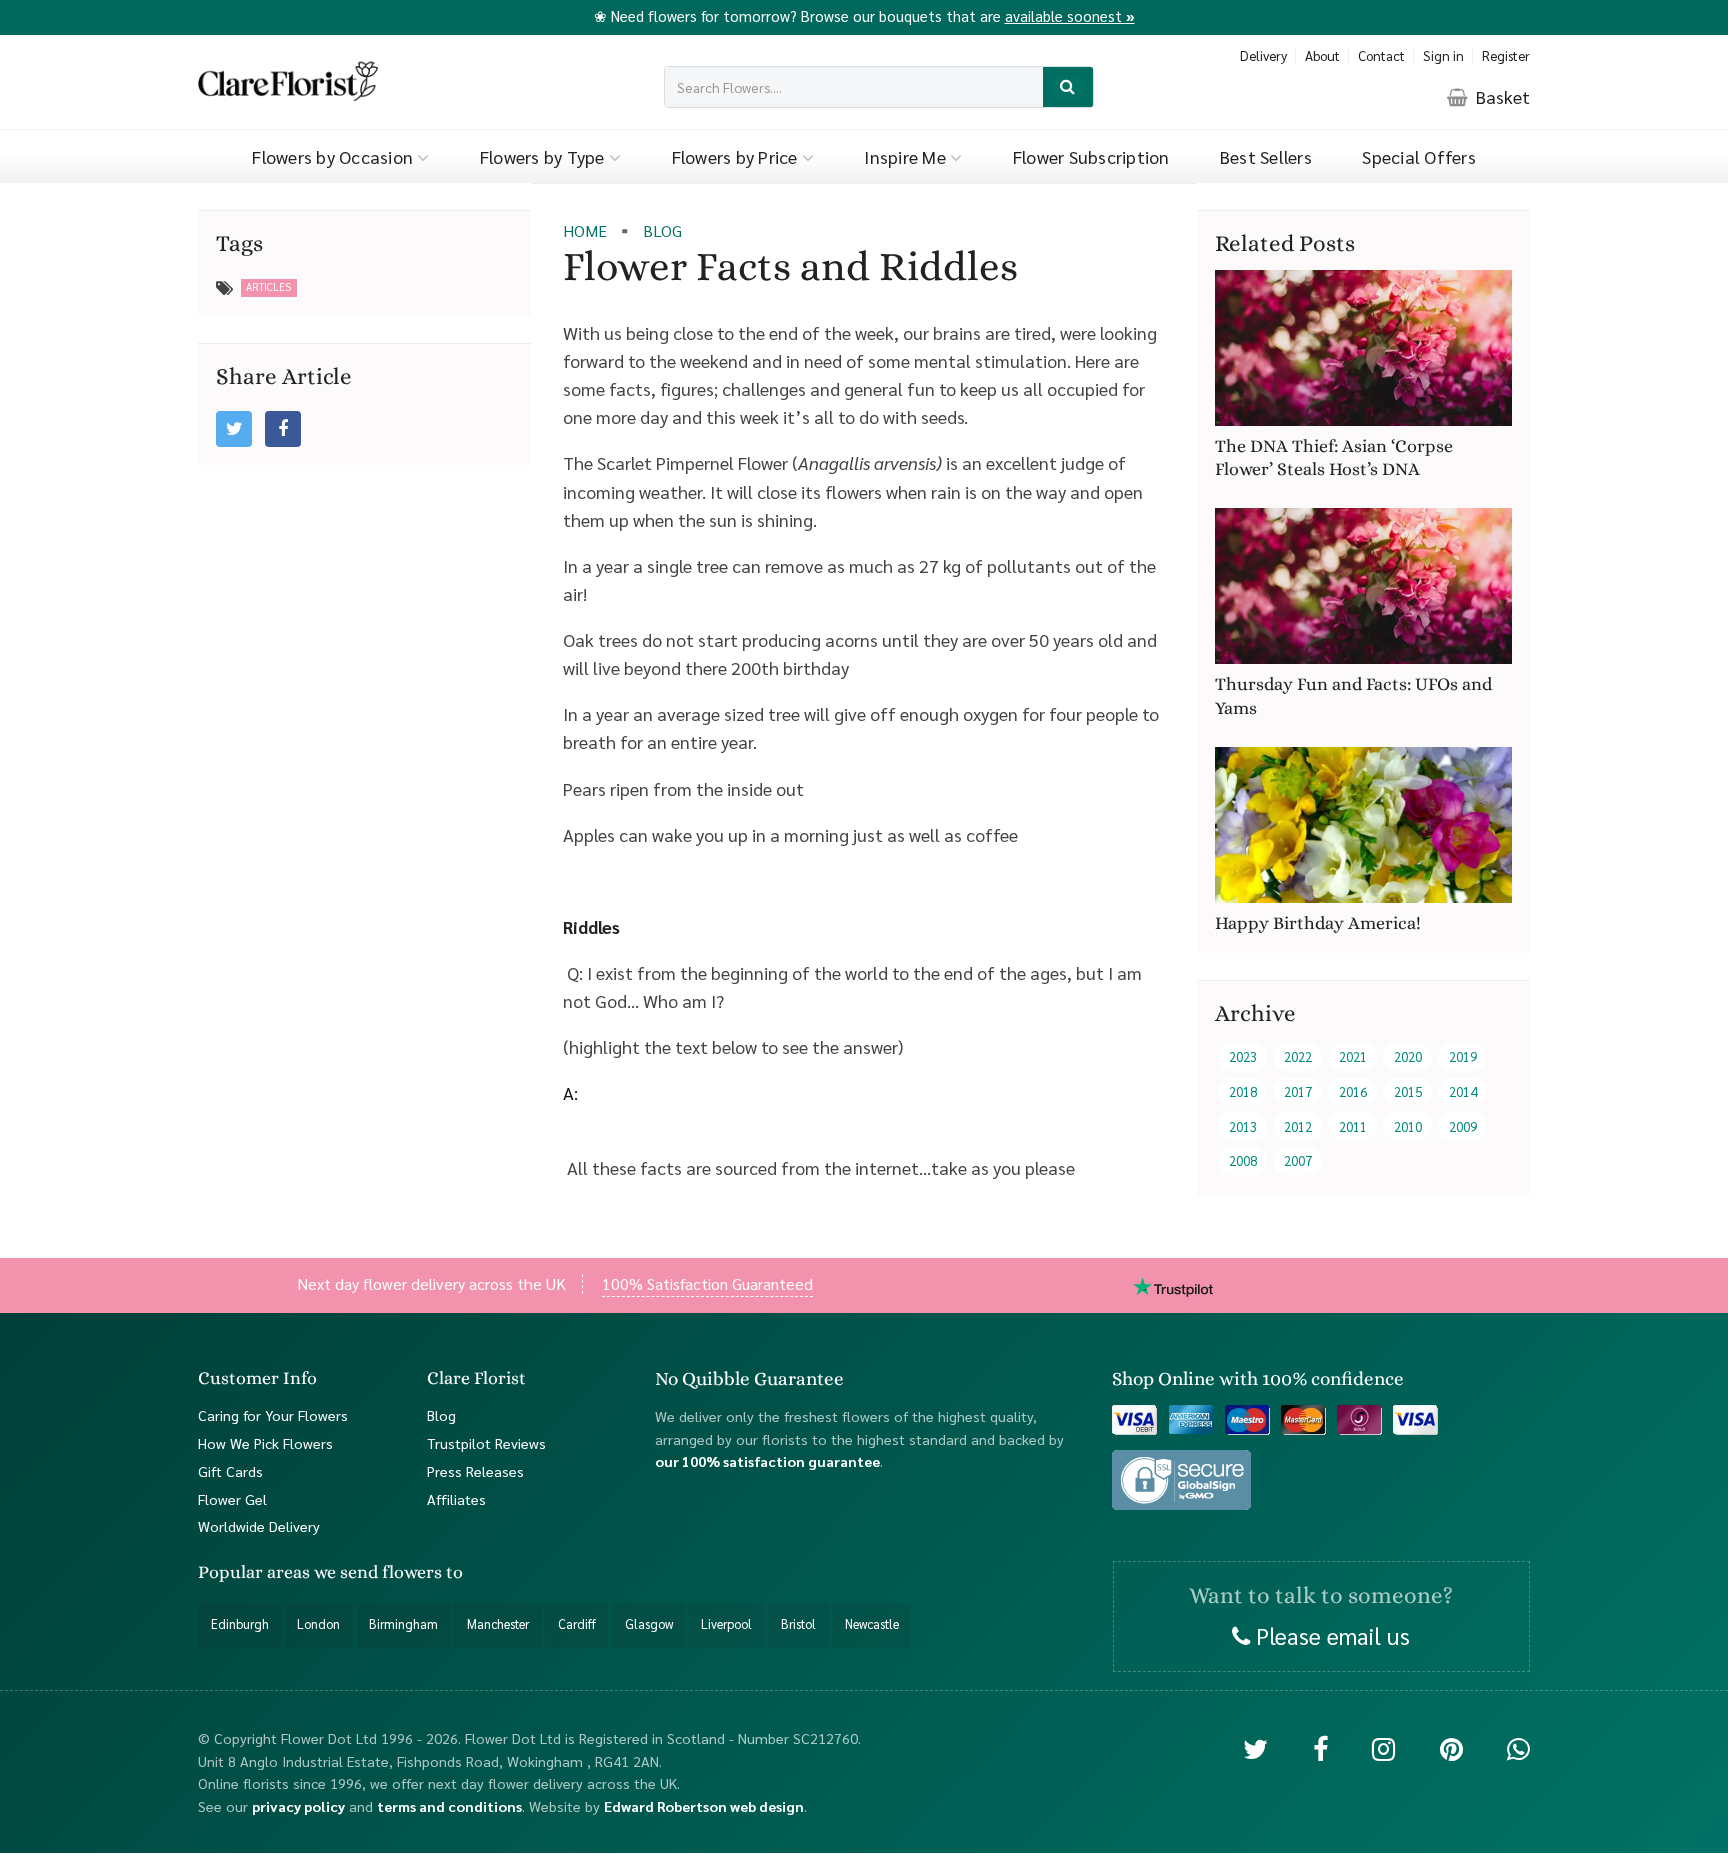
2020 (1408, 1057)
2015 (1408, 1091)
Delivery (1263, 55)
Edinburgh (240, 1625)
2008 (1243, 1160)
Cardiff (577, 1625)
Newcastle (872, 1625)
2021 (1353, 1057)
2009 (1463, 1126)
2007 (1298, 1160)
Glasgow (649, 1625)
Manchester (498, 1625)
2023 (1243, 1057)
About (1322, 55)
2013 (1243, 1126)
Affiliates (456, 1499)
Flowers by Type (544, 156)
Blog (441, 1415)
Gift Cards (230, 1471)
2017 (1298, 1091)
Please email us (1330, 1635)
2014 (1463, 1091)
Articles (268, 286)
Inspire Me (907, 156)
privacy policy (298, 1806)
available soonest (1070, 15)
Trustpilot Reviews (486, 1443)
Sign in (1443, 55)
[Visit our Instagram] (1383, 1748)
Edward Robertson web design (704, 1806)
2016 (1353, 1091)
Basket (1501, 96)
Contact (1381, 55)
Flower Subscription (1091, 156)
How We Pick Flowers (265, 1443)
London (318, 1625)
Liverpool (726, 1625)
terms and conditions (449, 1806)
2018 (1243, 1091)
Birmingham (403, 1625)
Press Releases (475, 1471)
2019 (1463, 1057)
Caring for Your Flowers (273, 1415)
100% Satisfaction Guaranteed (707, 1283)
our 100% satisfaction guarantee (767, 1462)
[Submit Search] (1068, 87)
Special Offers (1419, 156)
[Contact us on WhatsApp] (1518, 1748)
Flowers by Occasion (334, 156)
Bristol (798, 1625)
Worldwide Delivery (259, 1527)
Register (1506, 55)
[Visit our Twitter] (1255, 1748)
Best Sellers (1266, 156)
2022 (1298, 1057)
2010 (1408, 1126)
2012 (1298, 1126)
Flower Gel (232, 1499)
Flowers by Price (737, 156)
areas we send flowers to (365, 1573)
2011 (1353, 1126)
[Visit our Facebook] (1320, 1748)
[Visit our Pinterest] (1451, 1748)
